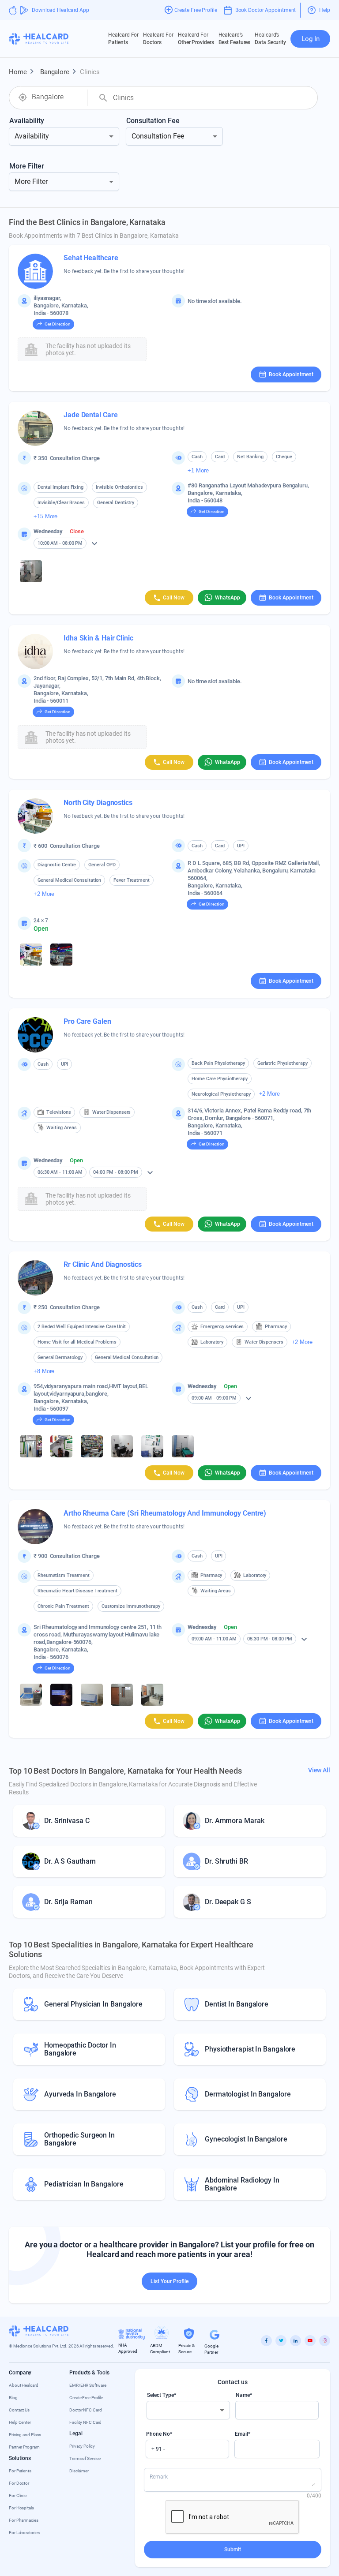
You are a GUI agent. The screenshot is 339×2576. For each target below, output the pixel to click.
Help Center (20, 2422)
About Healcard (24, 2385)
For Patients (20, 2471)
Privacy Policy (82, 2446)
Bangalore (60, 71)
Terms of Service (85, 2458)
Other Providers (196, 39)
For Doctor (19, 2483)
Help (325, 10)
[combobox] (56, 97)
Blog (13, 2398)
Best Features (235, 39)
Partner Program (24, 2447)
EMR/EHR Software (88, 2385)
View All (319, 1770)
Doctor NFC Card (86, 2410)
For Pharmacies (24, 2520)
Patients (123, 39)
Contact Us (19, 2410)
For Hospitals (21, 2508)
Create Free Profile (86, 2398)
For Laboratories (24, 2533)
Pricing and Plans (25, 2435)
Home (23, 71)
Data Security (270, 39)
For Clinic (18, 2495)
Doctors (158, 39)
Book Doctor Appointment (266, 10)
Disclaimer (79, 2471)
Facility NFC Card (85, 2422)
